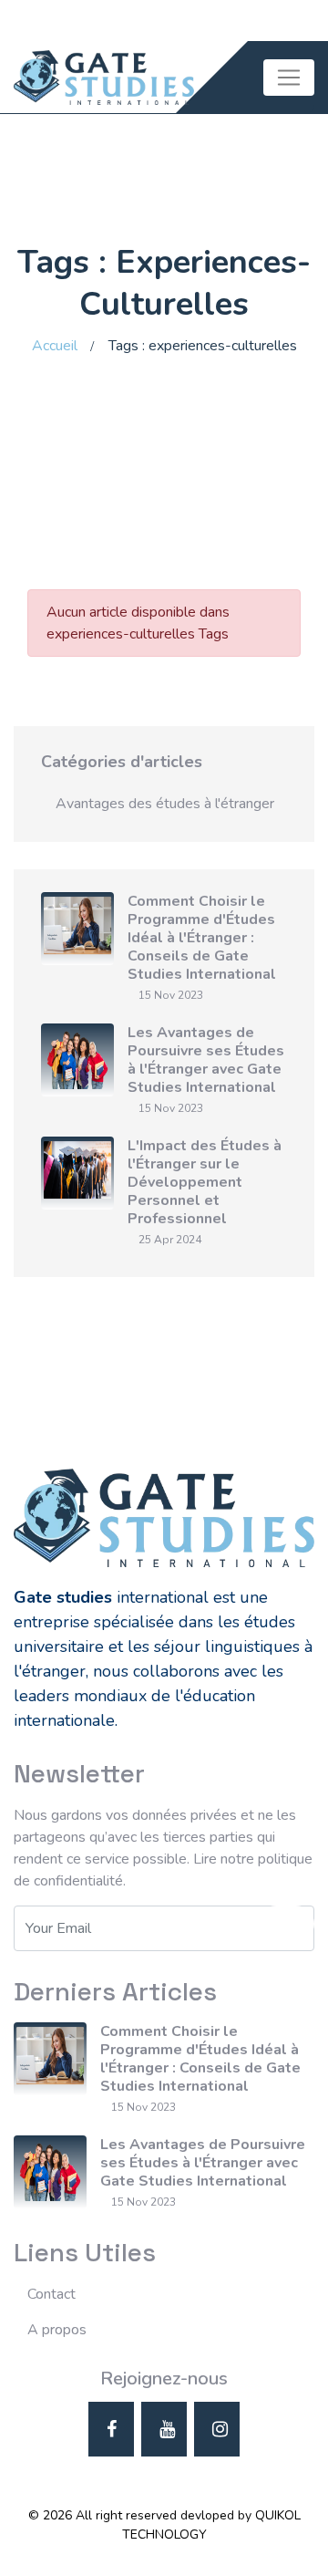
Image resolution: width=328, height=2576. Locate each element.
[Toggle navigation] (289, 78)
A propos (57, 2330)
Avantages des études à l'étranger (165, 804)
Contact (51, 2294)
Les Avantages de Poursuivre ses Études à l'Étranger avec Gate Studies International (206, 1060)
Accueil (55, 346)
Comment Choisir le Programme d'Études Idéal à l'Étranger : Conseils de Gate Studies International (202, 938)
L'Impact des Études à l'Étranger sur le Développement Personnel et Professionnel (205, 1182)
